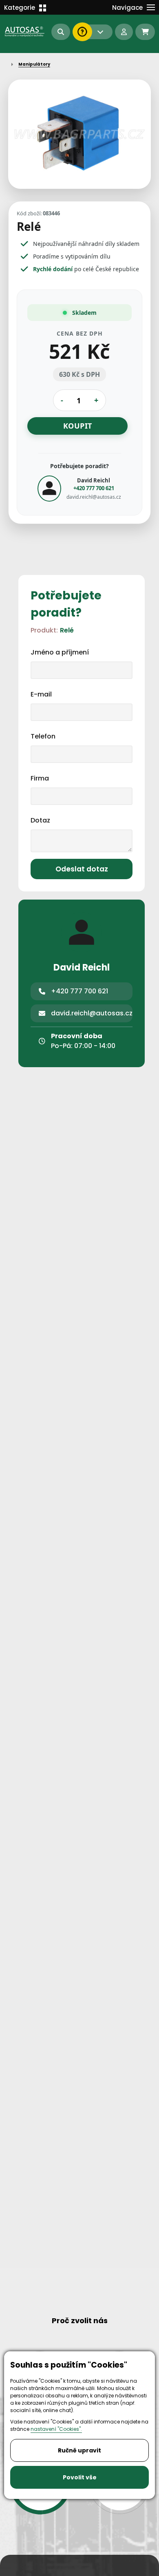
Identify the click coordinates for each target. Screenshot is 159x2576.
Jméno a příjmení (60, 652)
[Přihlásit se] (124, 32)
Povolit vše (80, 2477)
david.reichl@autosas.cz (94, 496)
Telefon (43, 736)
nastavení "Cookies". (56, 2429)
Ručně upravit (79, 2450)
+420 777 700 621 (94, 488)
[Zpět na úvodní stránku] (25, 31)
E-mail (41, 694)
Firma (40, 778)
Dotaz (40, 820)
